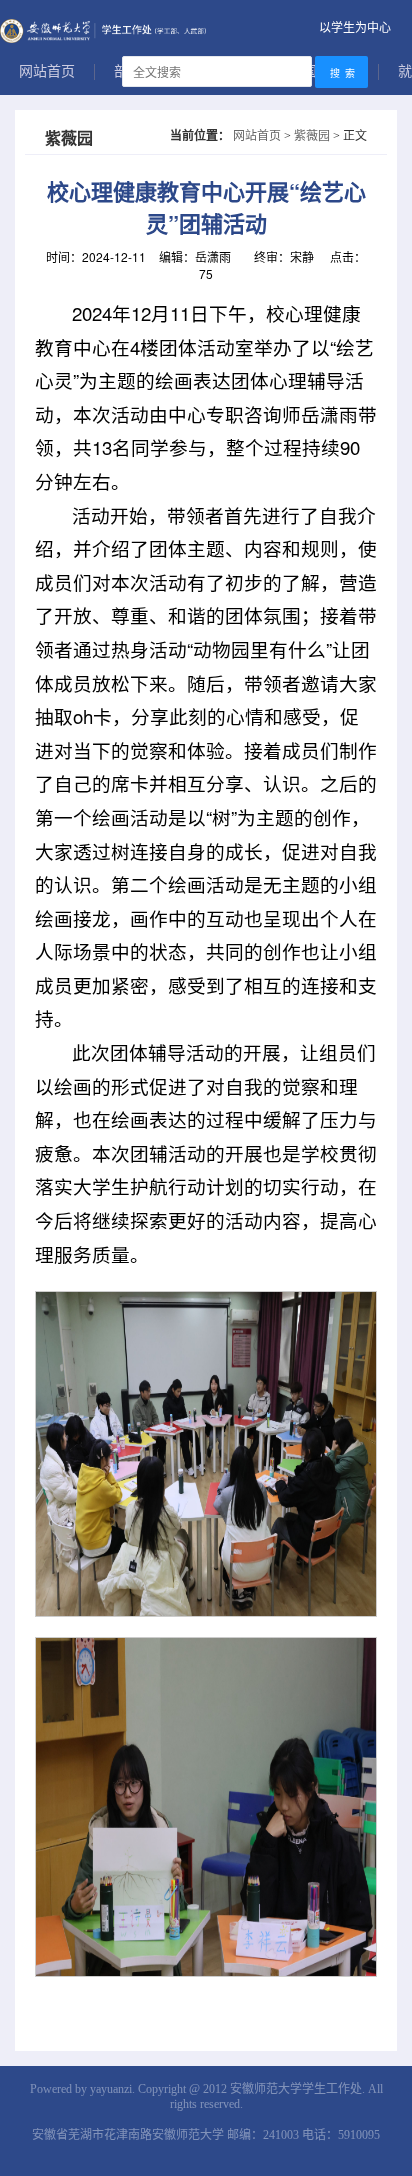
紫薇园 (312, 134)
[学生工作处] (206, 27)
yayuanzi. (112, 2089)
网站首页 (47, 71)
